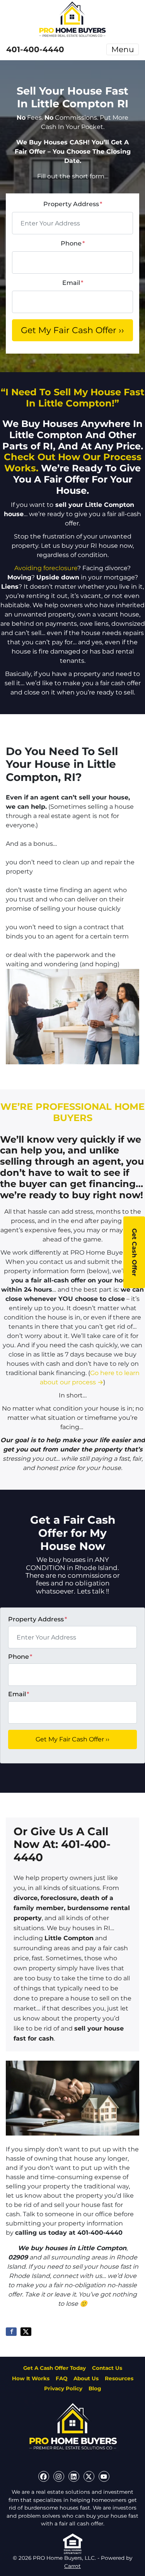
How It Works (31, 2378)
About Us (86, 2378)
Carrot (72, 2566)
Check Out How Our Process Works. (73, 462)
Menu (123, 49)
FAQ (61, 2378)
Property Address (73, 204)
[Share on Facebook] (11, 2332)
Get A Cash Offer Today (55, 2368)
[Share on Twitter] (26, 2332)
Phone (73, 243)
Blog (95, 2388)
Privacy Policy (63, 2388)
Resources (119, 2378)
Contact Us (107, 2368)
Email (73, 283)
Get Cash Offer (134, 1252)
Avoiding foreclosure (46, 568)
